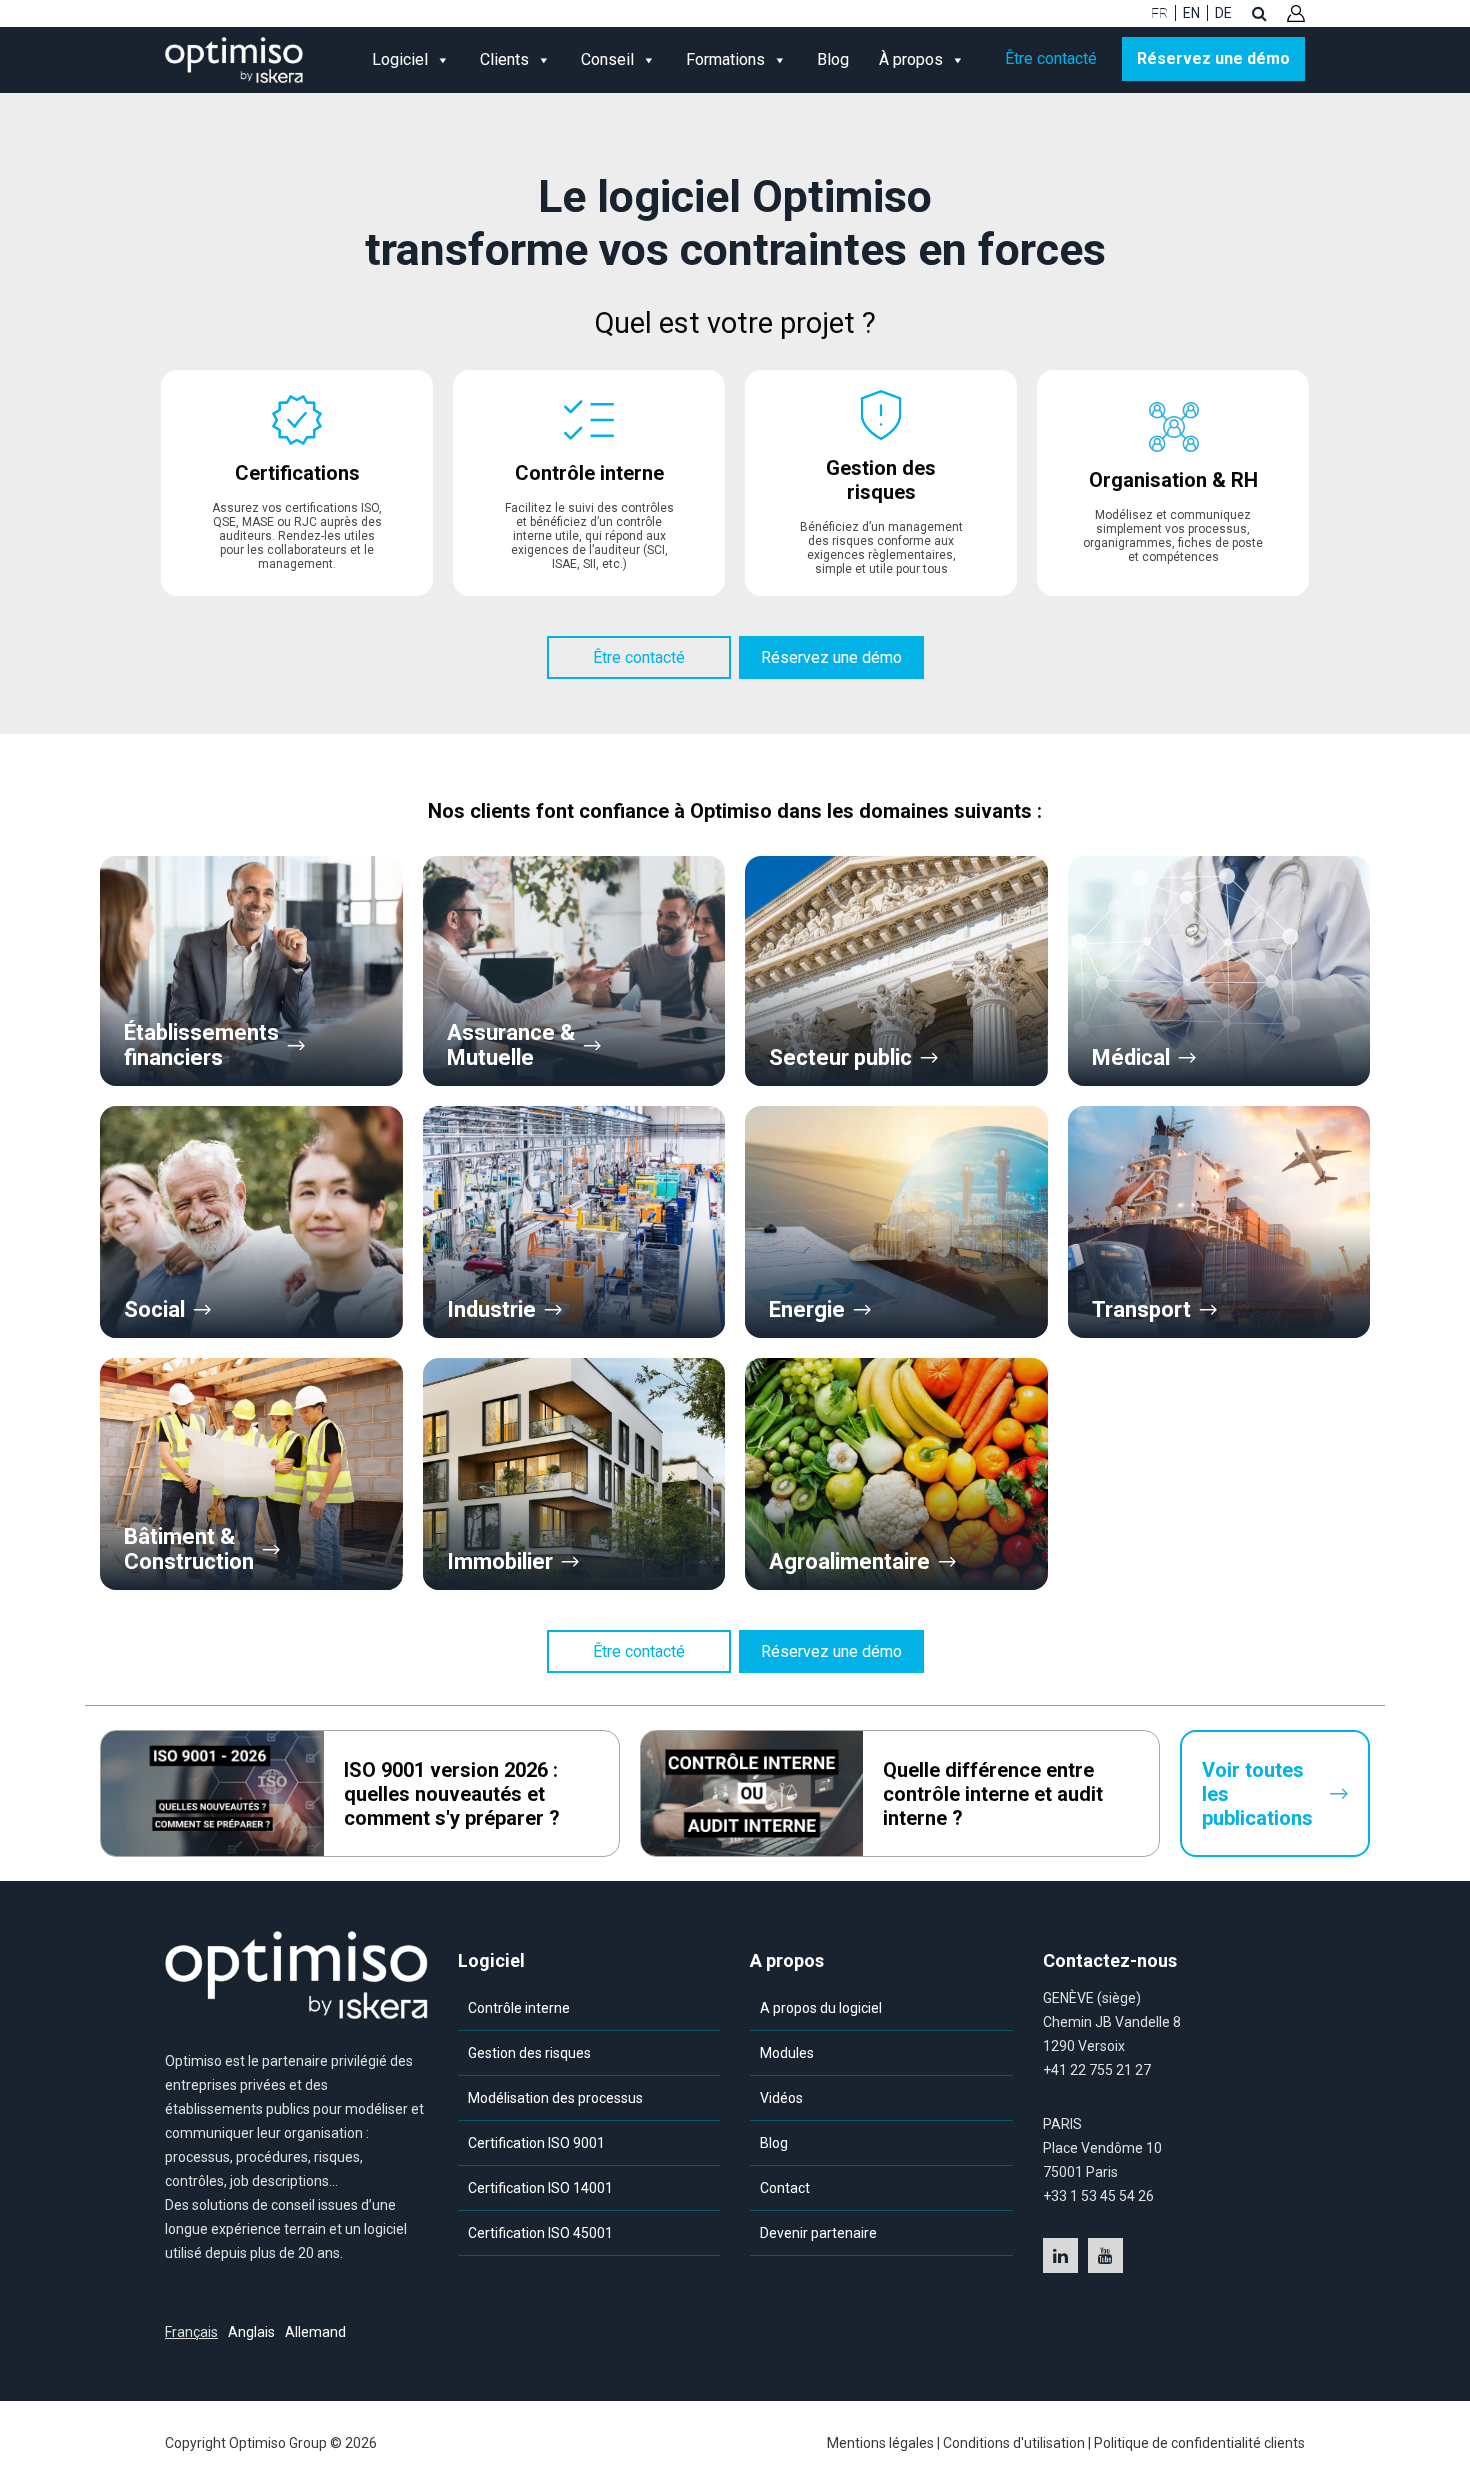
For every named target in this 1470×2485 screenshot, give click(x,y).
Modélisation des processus (555, 2098)
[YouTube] (1105, 2255)
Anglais (251, 2332)
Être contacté (1051, 58)
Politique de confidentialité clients (1199, 2443)
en (1191, 13)
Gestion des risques (529, 2053)
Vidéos (781, 2098)
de (1223, 13)
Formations (725, 59)
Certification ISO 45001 (540, 2233)
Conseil (607, 59)
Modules (787, 2053)
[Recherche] (1259, 13)
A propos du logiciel (821, 2008)
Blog (833, 59)
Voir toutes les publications (1257, 1794)
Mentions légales (880, 2443)
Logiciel (400, 59)
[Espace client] (1296, 13)
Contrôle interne (519, 2008)
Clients (504, 59)
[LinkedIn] (1060, 2255)
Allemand (315, 2332)
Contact (785, 2188)
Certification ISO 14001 (540, 2188)
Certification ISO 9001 (536, 2143)
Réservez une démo (1213, 58)
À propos (911, 59)
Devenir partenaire (818, 2233)
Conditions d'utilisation (1014, 2443)
